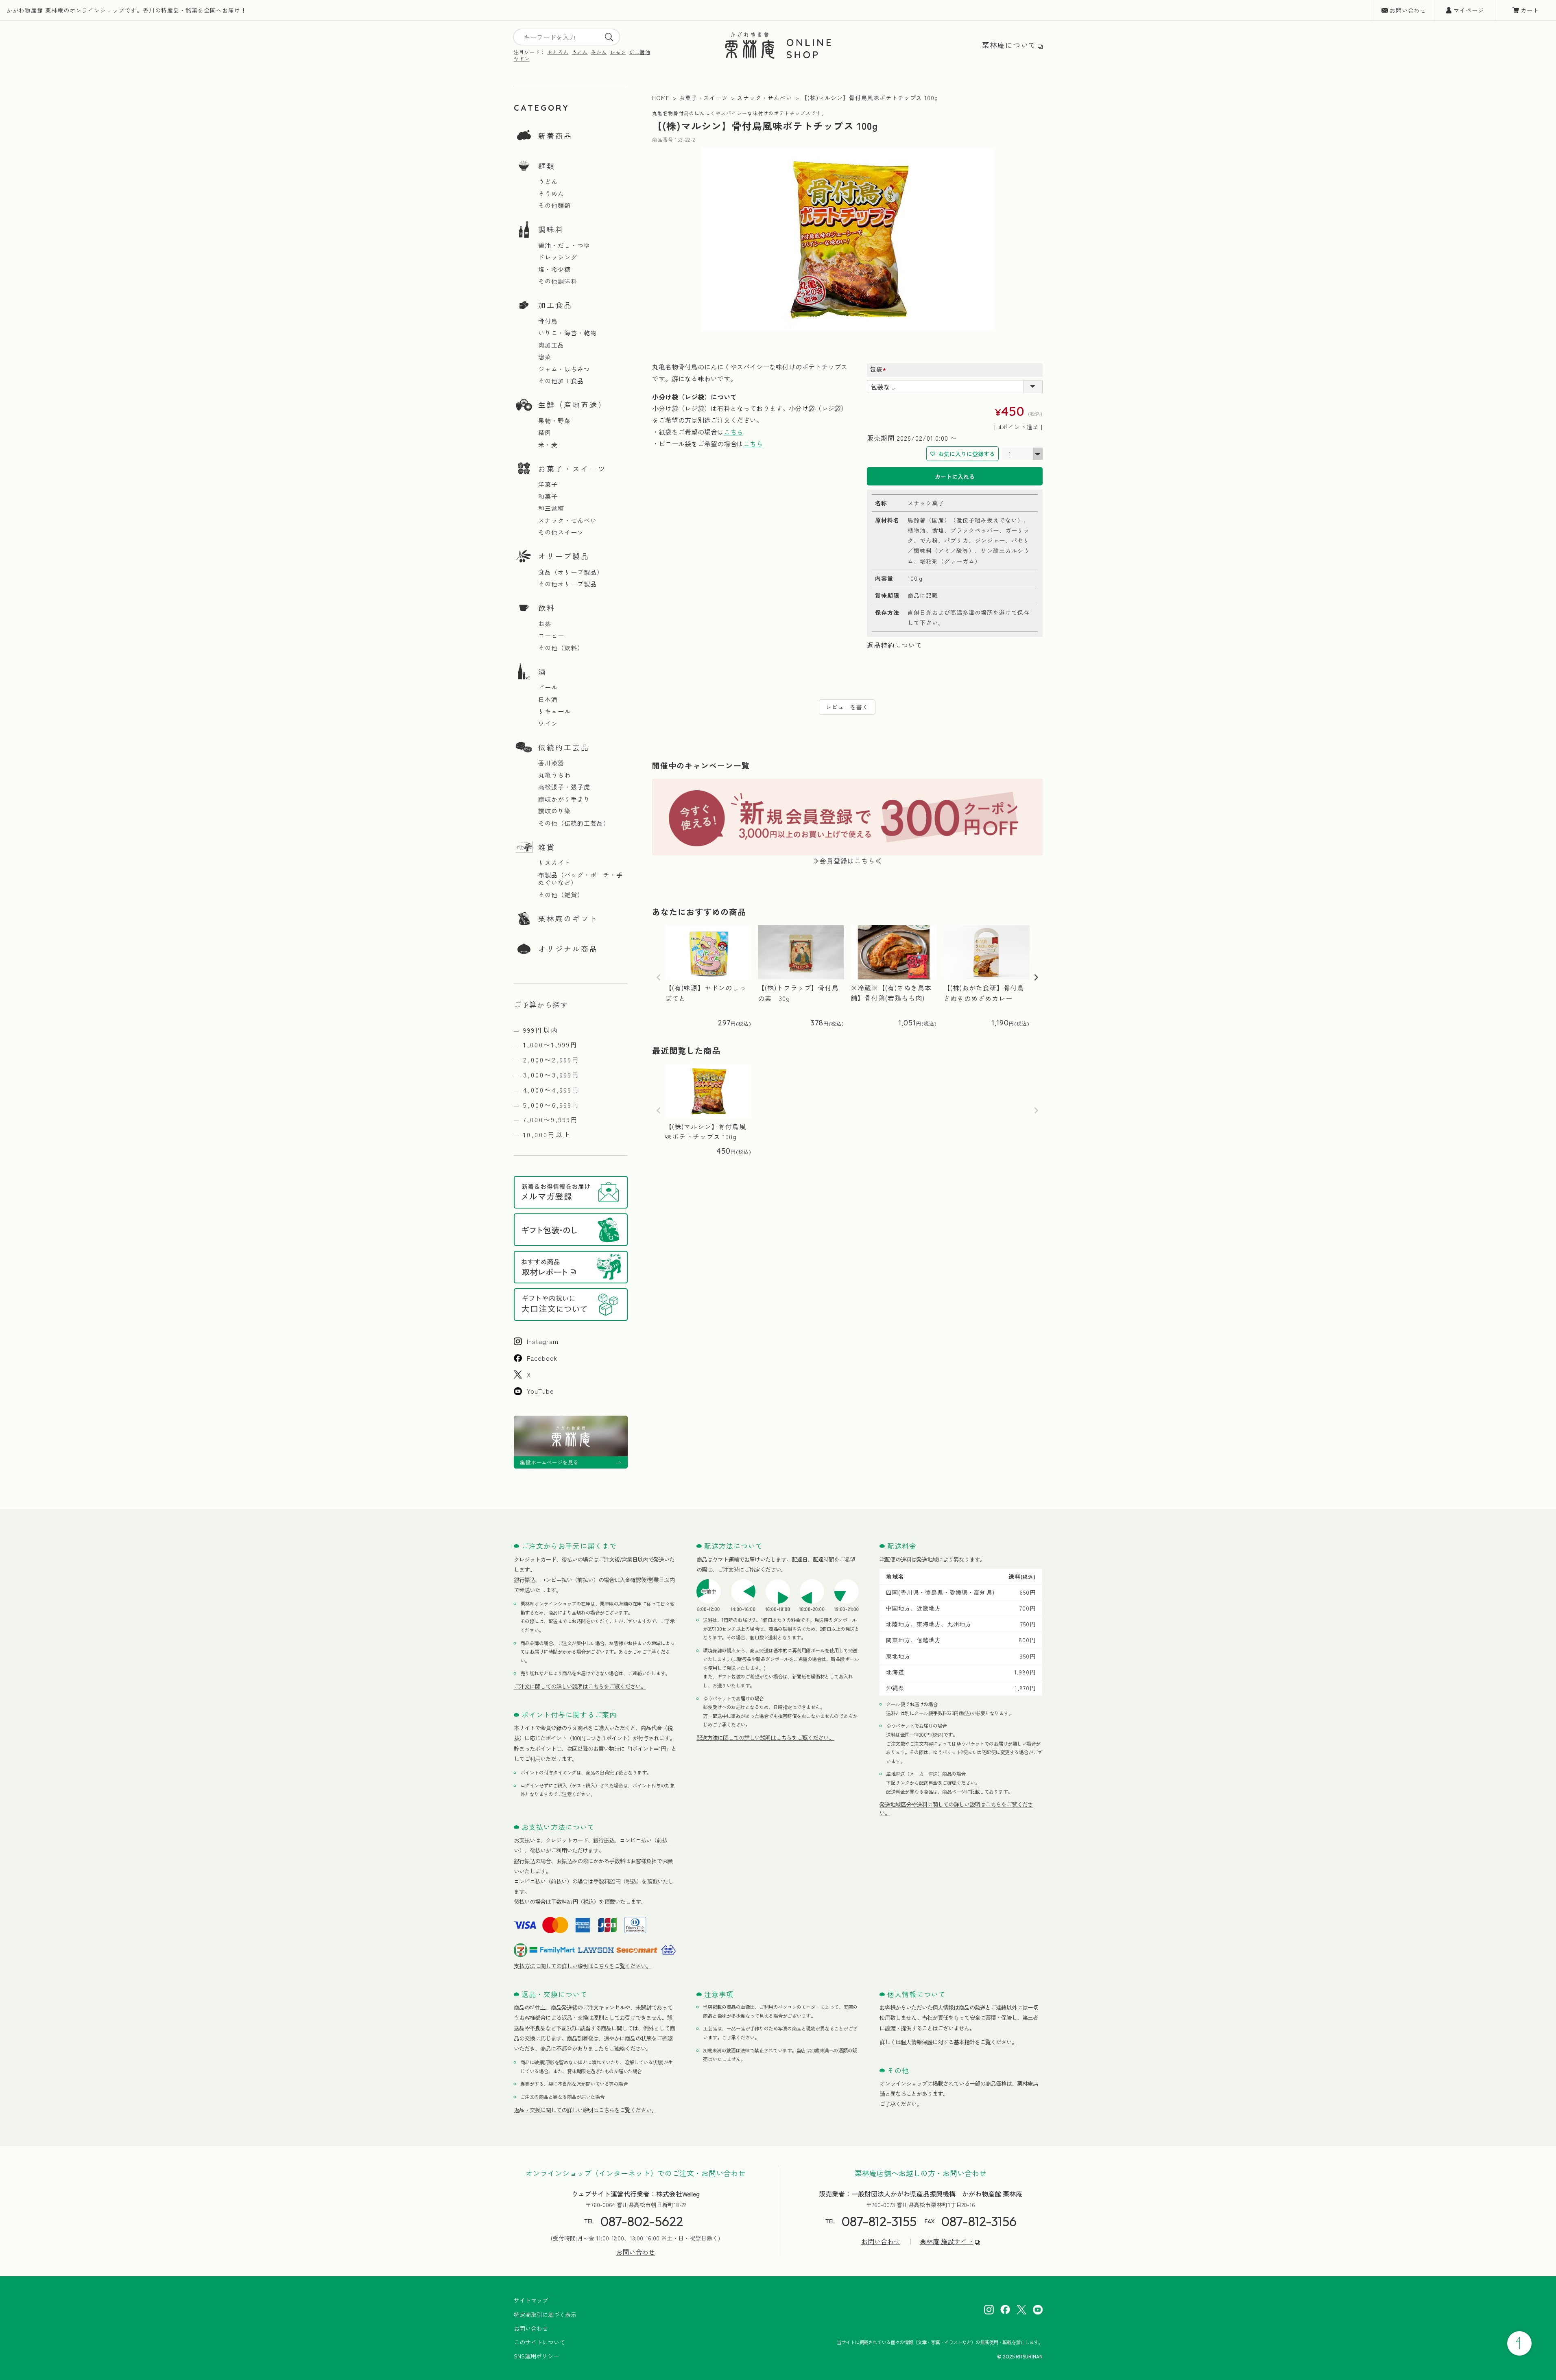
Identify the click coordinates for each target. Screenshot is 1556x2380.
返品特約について (895, 645)
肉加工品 (551, 345)
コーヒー (551, 636)
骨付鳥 (548, 321)
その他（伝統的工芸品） (574, 823)
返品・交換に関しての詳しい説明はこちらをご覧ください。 (585, 2110)
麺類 (547, 166)
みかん (599, 52)
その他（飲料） (561, 648)
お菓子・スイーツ (572, 468)
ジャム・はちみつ (564, 369)
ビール (548, 687)
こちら (733, 432)
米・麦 (548, 445)
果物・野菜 (554, 421)
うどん (580, 52)
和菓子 (548, 496)
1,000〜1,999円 (551, 1045)
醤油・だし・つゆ (564, 245)
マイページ (1469, 10)
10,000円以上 (547, 1134)
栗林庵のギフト (568, 918)
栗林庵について (1009, 45)
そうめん (551, 194)
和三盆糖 (551, 508)
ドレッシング (558, 257)
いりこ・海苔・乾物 (567, 333)
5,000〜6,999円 (551, 1105)
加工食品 (555, 305)
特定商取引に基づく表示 (545, 2314)
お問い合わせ (1408, 10)
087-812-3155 (879, 2221)
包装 (881, 369)
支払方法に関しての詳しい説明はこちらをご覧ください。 (583, 1966)
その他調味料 (558, 281)
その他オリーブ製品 (567, 584)
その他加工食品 (561, 381)
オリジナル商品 (568, 949)
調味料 (551, 229)
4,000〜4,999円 (551, 1090)
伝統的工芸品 (564, 747)
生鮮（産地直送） (572, 404)
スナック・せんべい (567, 520)
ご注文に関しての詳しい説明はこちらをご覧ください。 (580, 1686)
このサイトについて (539, 2342)
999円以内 (541, 1030)
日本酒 (548, 699)
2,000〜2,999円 (551, 1060)
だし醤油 (640, 52)
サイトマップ (531, 2300)
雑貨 (547, 847)
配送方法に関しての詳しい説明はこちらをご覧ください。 (765, 1737)
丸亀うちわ (554, 775)
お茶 (545, 624)
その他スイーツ (561, 532)
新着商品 (555, 136)
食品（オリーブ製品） (571, 572)
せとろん (558, 52)
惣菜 (545, 357)
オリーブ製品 (564, 556)
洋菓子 (548, 484)
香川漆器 (551, 763)
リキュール (554, 711)
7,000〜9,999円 (551, 1119)
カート (1530, 10)
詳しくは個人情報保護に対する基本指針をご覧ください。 (948, 2042)
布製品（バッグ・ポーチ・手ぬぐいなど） (580, 879)
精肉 (545, 433)
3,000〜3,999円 (551, 1075)
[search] (609, 37)
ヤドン (522, 58)
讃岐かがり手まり (564, 799)
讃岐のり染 (554, 811)
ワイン (548, 723)
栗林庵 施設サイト (947, 2241)
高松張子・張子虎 (564, 787)
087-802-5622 (642, 2221)
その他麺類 (554, 205)
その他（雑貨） (561, 895)
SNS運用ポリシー (536, 2356)
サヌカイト (554, 863)
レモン (618, 52)
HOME (661, 98)
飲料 (547, 608)
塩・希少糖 (554, 269)
